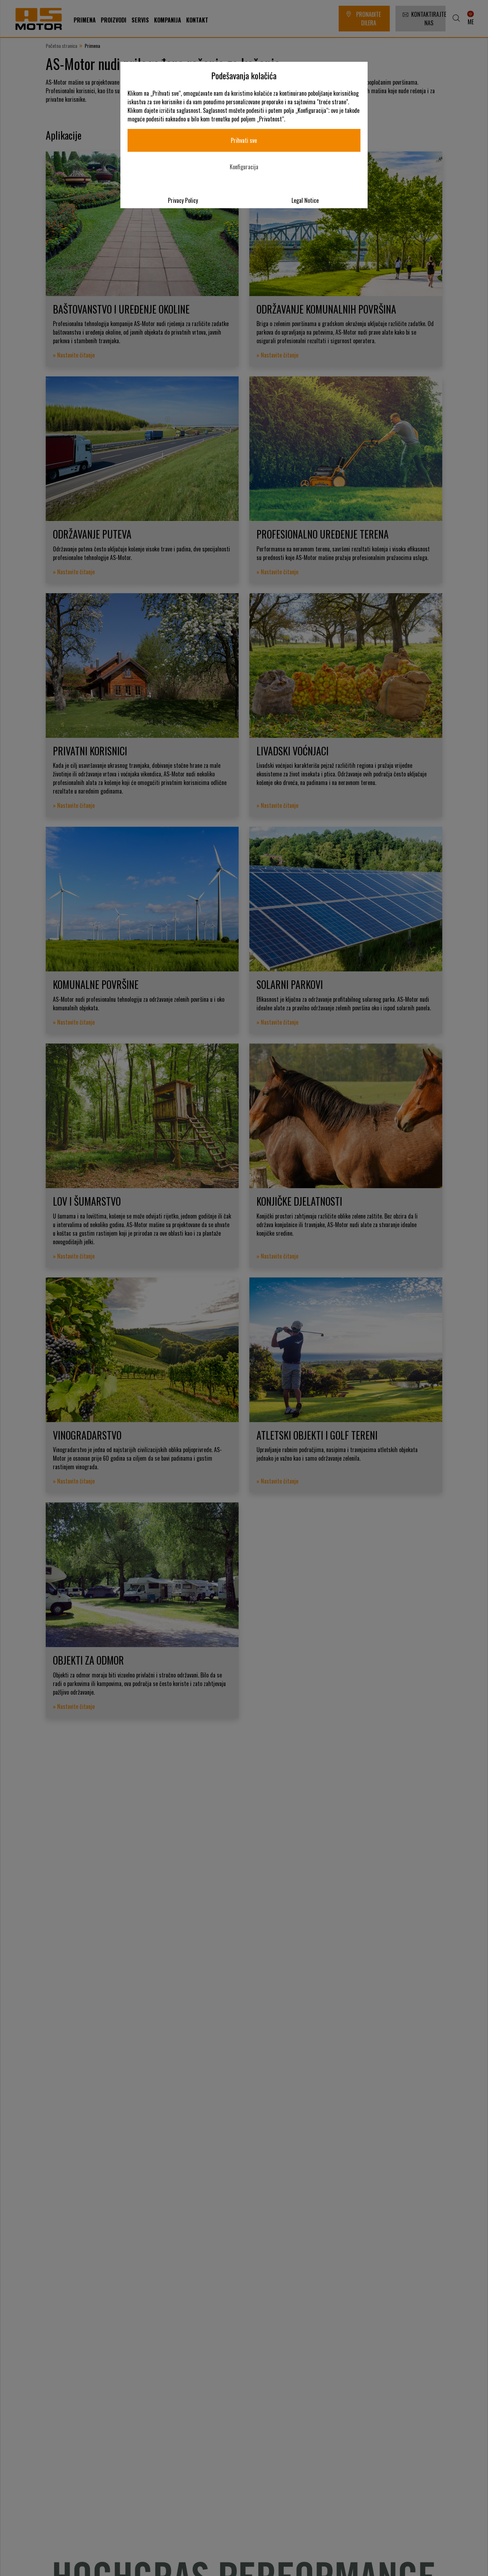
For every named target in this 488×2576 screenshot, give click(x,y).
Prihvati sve (244, 140)
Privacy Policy (183, 200)
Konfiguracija (244, 167)
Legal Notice (305, 200)
